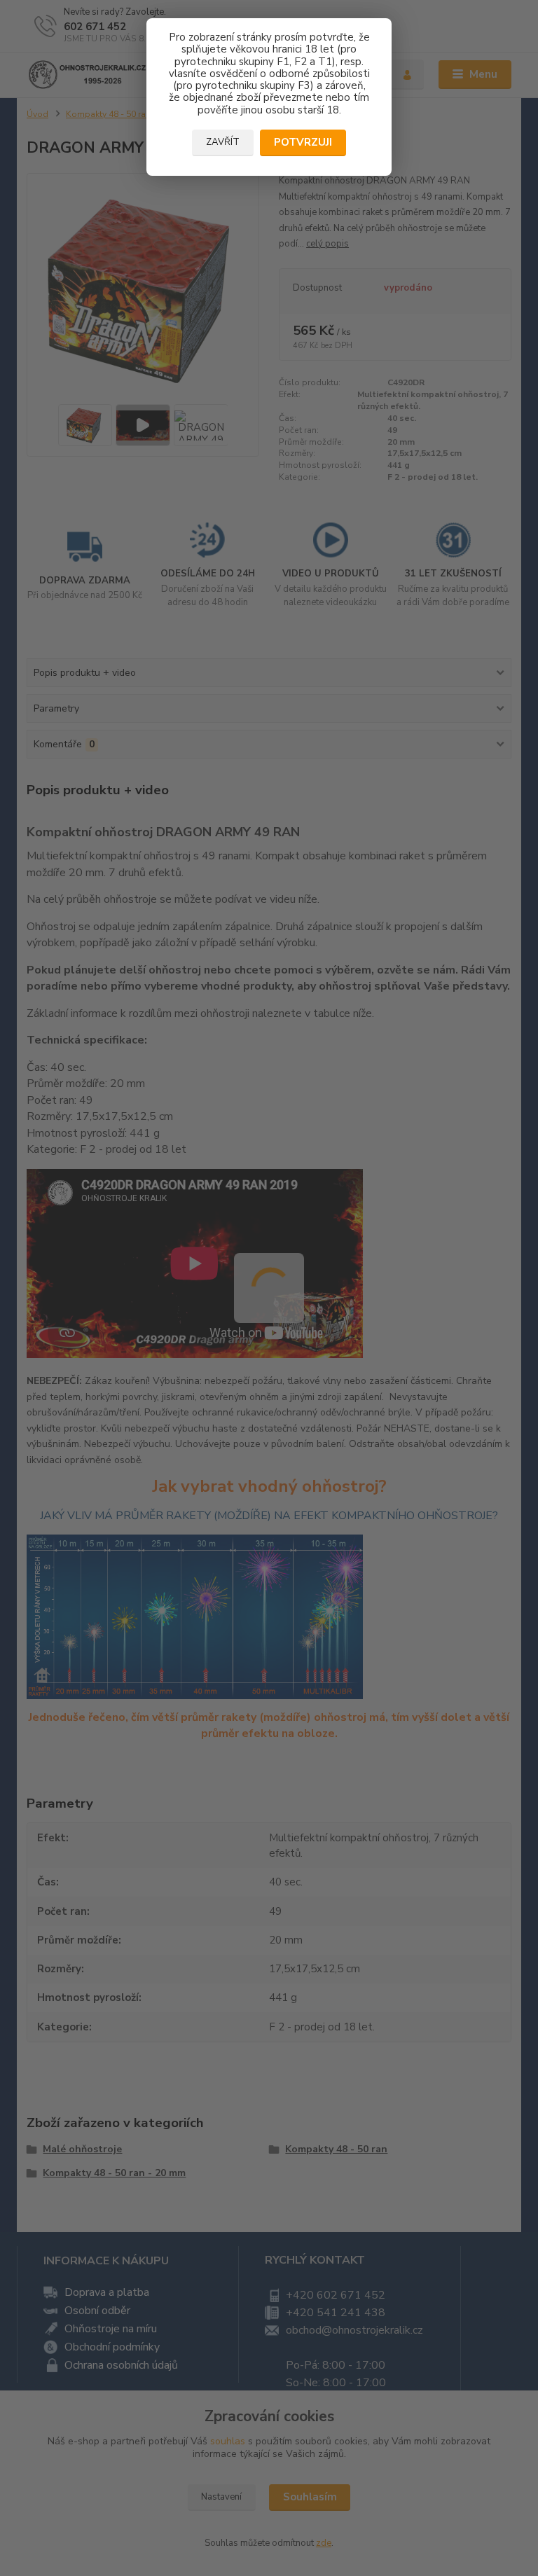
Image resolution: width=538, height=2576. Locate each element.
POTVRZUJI (303, 142)
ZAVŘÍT (223, 142)
